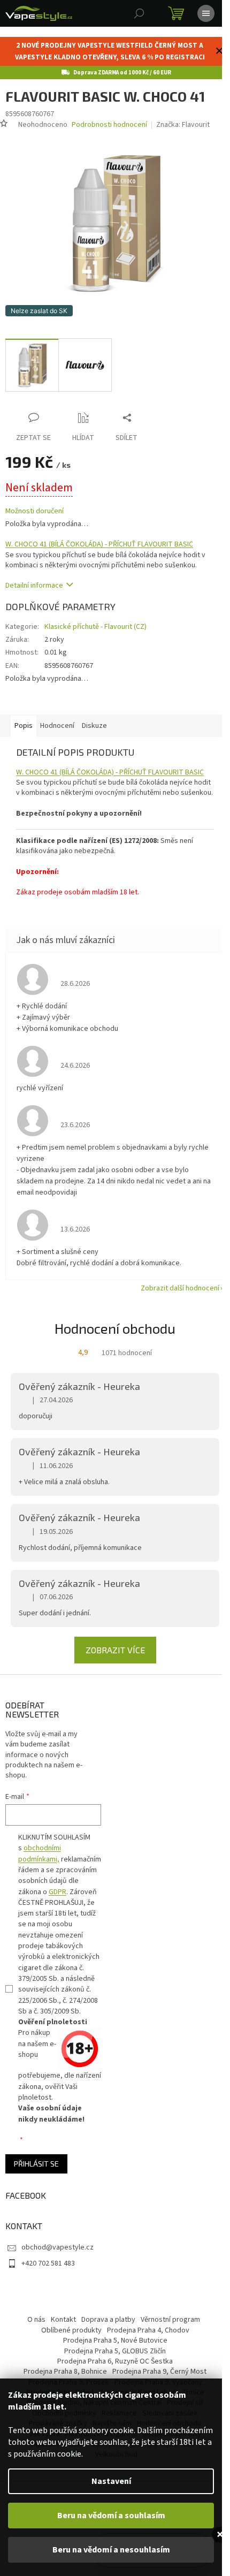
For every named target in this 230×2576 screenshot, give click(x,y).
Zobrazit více (115, 1650)
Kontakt (63, 2320)
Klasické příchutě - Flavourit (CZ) (95, 627)
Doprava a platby (108, 2320)
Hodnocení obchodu (115, 1328)
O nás (36, 2320)
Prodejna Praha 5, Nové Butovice (115, 2341)
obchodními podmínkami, (40, 1853)
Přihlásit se (36, 2164)
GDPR (57, 1892)
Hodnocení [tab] (57, 726)
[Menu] (206, 13)
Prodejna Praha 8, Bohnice (65, 2372)
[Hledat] (139, 13)
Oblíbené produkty (71, 2330)
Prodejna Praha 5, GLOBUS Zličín (115, 2351)
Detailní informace (34, 586)
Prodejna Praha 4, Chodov (148, 2330)
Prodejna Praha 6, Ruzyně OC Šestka (115, 2361)
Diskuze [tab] (94, 726)
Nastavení (111, 2481)
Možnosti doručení (34, 511)
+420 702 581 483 (48, 2263)
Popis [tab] (24, 726)
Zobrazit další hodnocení (180, 1288)
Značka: (183, 125)
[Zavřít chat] (220, 2535)
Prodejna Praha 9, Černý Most (159, 2372)
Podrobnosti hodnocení (109, 125)
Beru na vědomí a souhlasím (111, 2516)
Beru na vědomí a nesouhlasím (111, 2550)
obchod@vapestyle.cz (57, 2247)
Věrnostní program (170, 2320)
